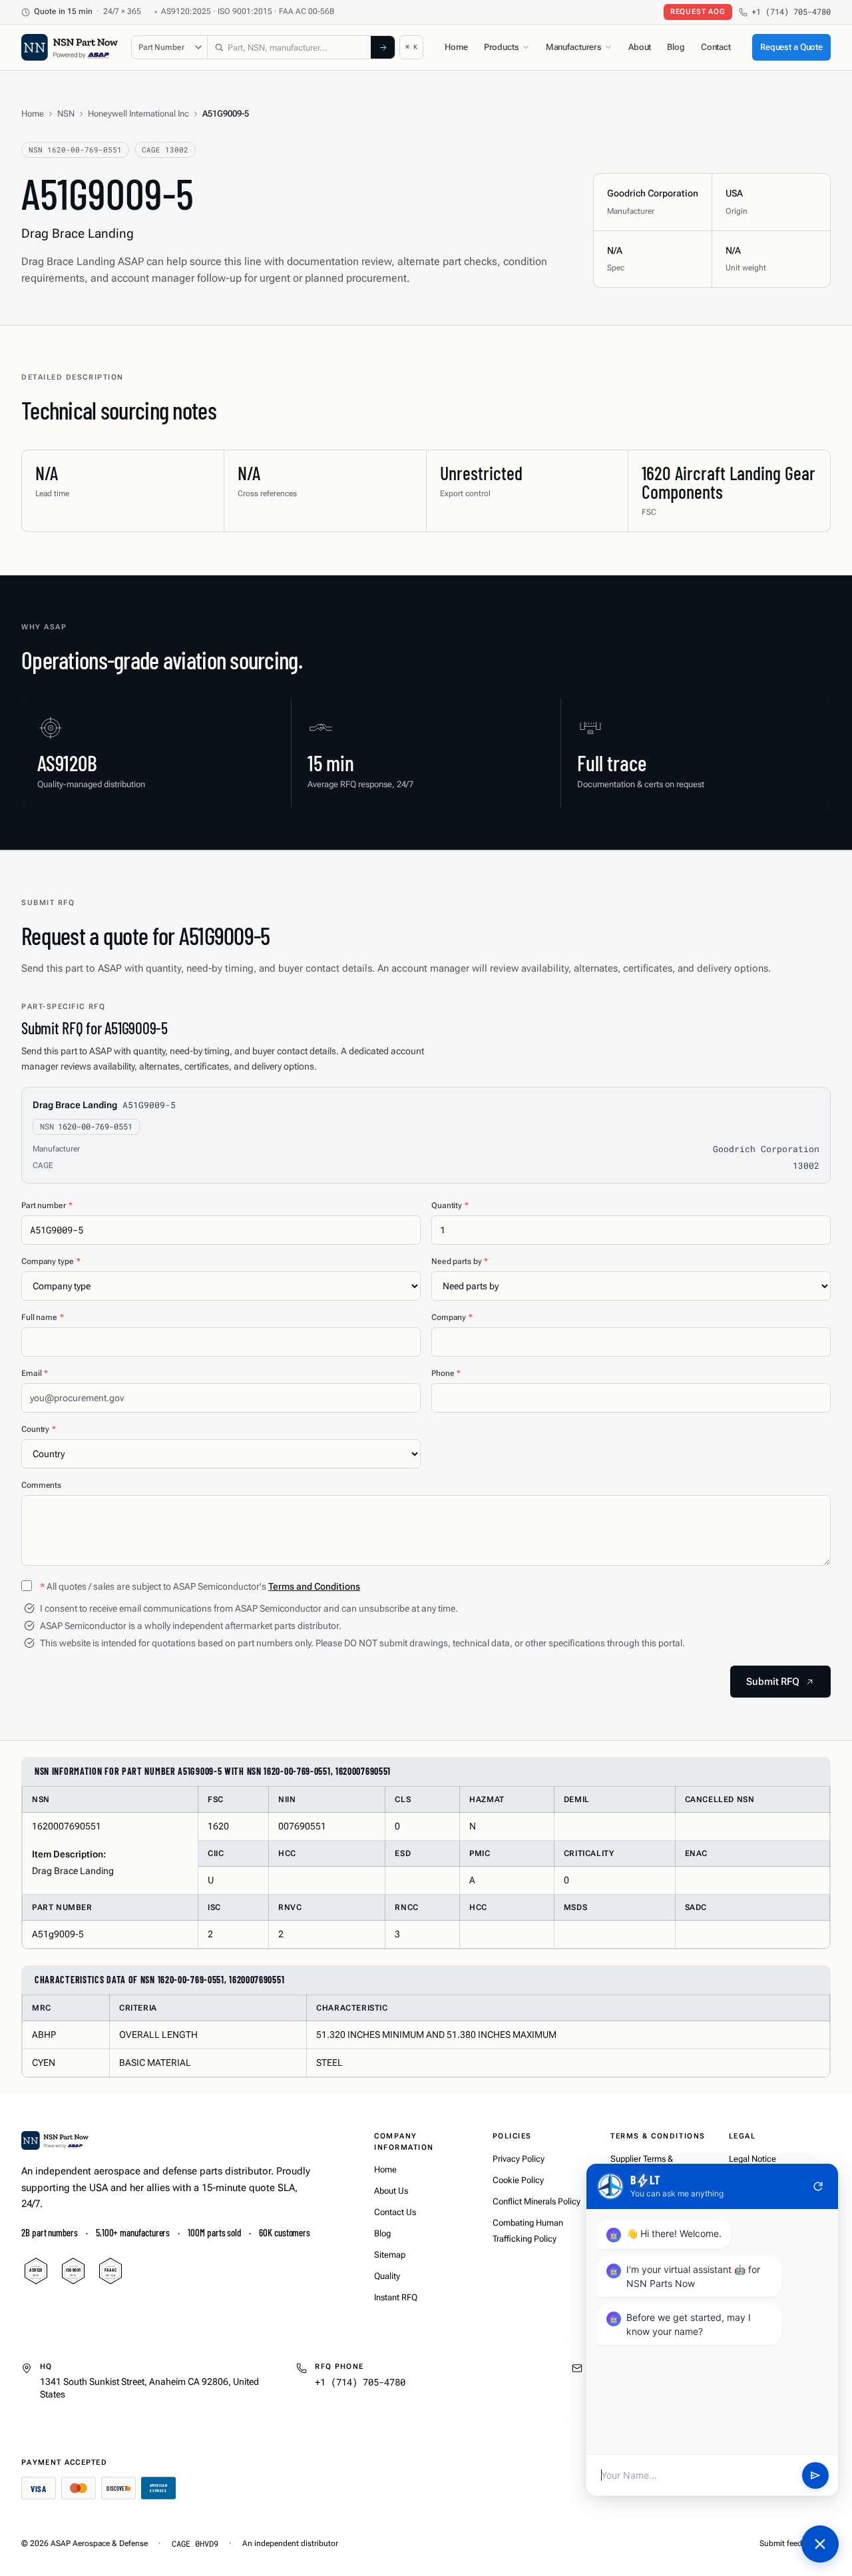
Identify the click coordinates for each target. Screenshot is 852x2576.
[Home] (55, 2140)
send (815, 2475)
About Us (391, 2191)
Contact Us (395, 2212)
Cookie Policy (518, 2180)
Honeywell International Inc (138, 114)
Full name (43, 1317)
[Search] (383, 47)
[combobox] (289, 47)
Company (452, 1317)
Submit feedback (789, 2543)
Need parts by (460, 1261)
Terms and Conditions (314, 1586)
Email (35, 1373)
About (640, 47)
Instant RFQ (396, 2297)
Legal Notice (752, 2159)
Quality (387, 2276)
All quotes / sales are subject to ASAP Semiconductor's (200, 1586)
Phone (446, 1373)
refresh (818, 2186)
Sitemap (390, 2255)
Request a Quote (791, 47)
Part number (47, 1205)
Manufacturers (574, 47)
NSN (66, 114)
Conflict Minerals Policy (536, 2201)
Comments (41, 1485)
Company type (51, 1261)
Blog (676, 47)
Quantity (450, 1205)
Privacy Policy (519, 2159)
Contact (716, 47)
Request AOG (698, 12)
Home (456, 47)
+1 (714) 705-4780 (791, 12)
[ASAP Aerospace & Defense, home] (70, 47)
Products (502, 47)
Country (39, 1429)
